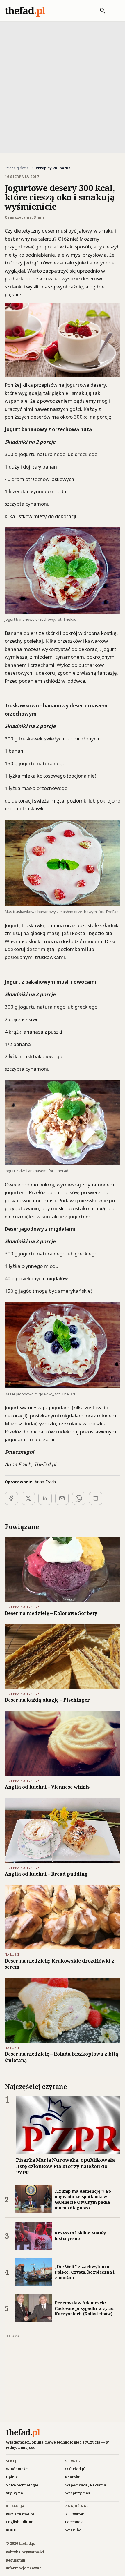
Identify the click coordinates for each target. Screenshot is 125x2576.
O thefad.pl (75, 2469)
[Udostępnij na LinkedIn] (45, 1498)
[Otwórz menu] (114, 11)
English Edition (20, 2522)
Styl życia (14, 2493)
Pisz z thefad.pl (20, 2514)
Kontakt (72, 2477)
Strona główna (17, 168)
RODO (11, 2530)
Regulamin (16, 2560)
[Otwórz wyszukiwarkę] (100, 11)
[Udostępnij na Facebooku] (11, 1498)
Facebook (74, 2522)
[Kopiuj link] (96, 1498)
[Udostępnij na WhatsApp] (79, 1498)
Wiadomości (17, 2469)
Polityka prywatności (25, 2552)
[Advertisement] (63, 86)
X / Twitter (75, 2514)
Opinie (12, 2477)
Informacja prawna (24, 2568)
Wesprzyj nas (78, 2493)
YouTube (73, 2530)
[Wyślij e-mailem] (62, 1498)
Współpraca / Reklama (86, 2485)
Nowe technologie (22, 2485)
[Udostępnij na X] (28, 1498)
